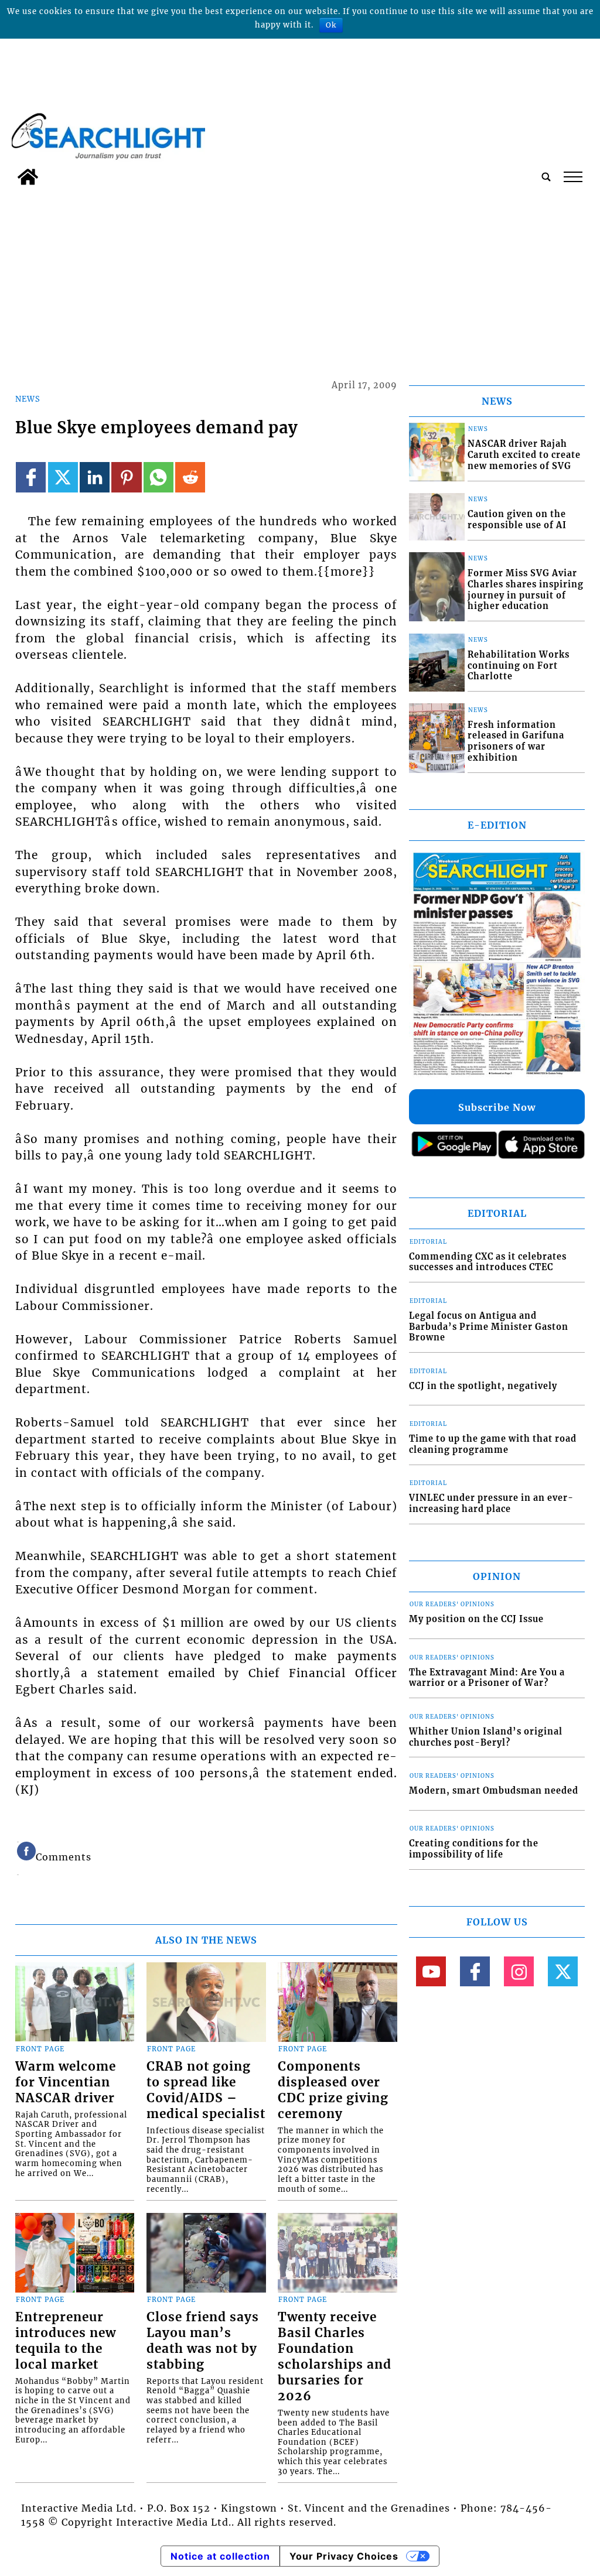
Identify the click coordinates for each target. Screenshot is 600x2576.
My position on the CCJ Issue (476, 1619)
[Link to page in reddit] (190, 477)
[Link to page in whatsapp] (158, 477)
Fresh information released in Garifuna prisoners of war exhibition (516, 741)
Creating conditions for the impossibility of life (474, 1849)
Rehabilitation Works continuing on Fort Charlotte (519, 666)
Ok (331, 25)
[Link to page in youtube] (431, 1971)
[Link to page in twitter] (63, 477)
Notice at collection (220, 2556)
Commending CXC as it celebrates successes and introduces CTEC (488, 1262)
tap (572, 177)
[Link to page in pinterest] (126, 477)
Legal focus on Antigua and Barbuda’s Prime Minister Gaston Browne (489, 1327)
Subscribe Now (497, 1107)
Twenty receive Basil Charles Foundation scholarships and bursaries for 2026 (335, 2357)
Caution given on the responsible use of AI (517, 520)
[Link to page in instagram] (519, 1971)
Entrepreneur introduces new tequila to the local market (66, 2341)
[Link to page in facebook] (31, 477)
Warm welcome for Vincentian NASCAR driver (66, 2082)
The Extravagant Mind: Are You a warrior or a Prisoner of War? (487, 1678)
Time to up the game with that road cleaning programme (493, 1444)
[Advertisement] (300, 279)
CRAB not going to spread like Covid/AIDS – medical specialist (206, 2090)
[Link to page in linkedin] (95, 477)
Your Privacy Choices (344, 2556)
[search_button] (546, 177)
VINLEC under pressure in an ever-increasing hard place (491, 1503)
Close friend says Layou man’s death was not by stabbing (203, 2341)
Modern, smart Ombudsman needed (494, 1791)
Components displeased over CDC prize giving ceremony (333, 2090)
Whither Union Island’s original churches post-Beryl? (486, 1737)
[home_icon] (28, 177)
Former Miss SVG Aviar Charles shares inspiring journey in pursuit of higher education (526, 590)
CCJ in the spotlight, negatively (483, 1386)
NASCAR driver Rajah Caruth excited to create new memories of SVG (524, 455)
